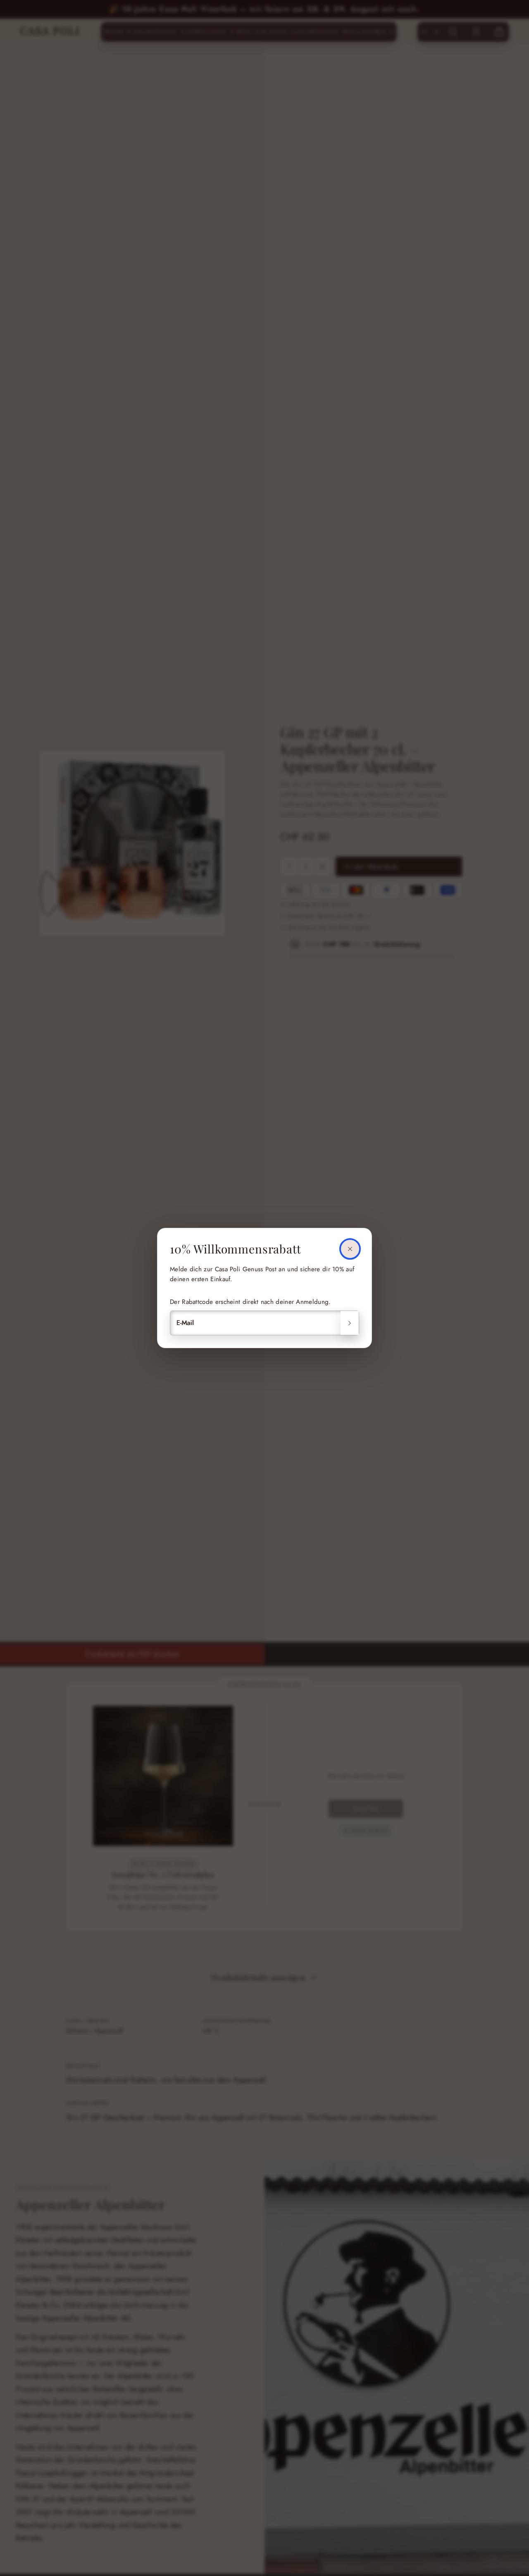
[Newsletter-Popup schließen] (350, 1249)
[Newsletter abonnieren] (350, 1323)
